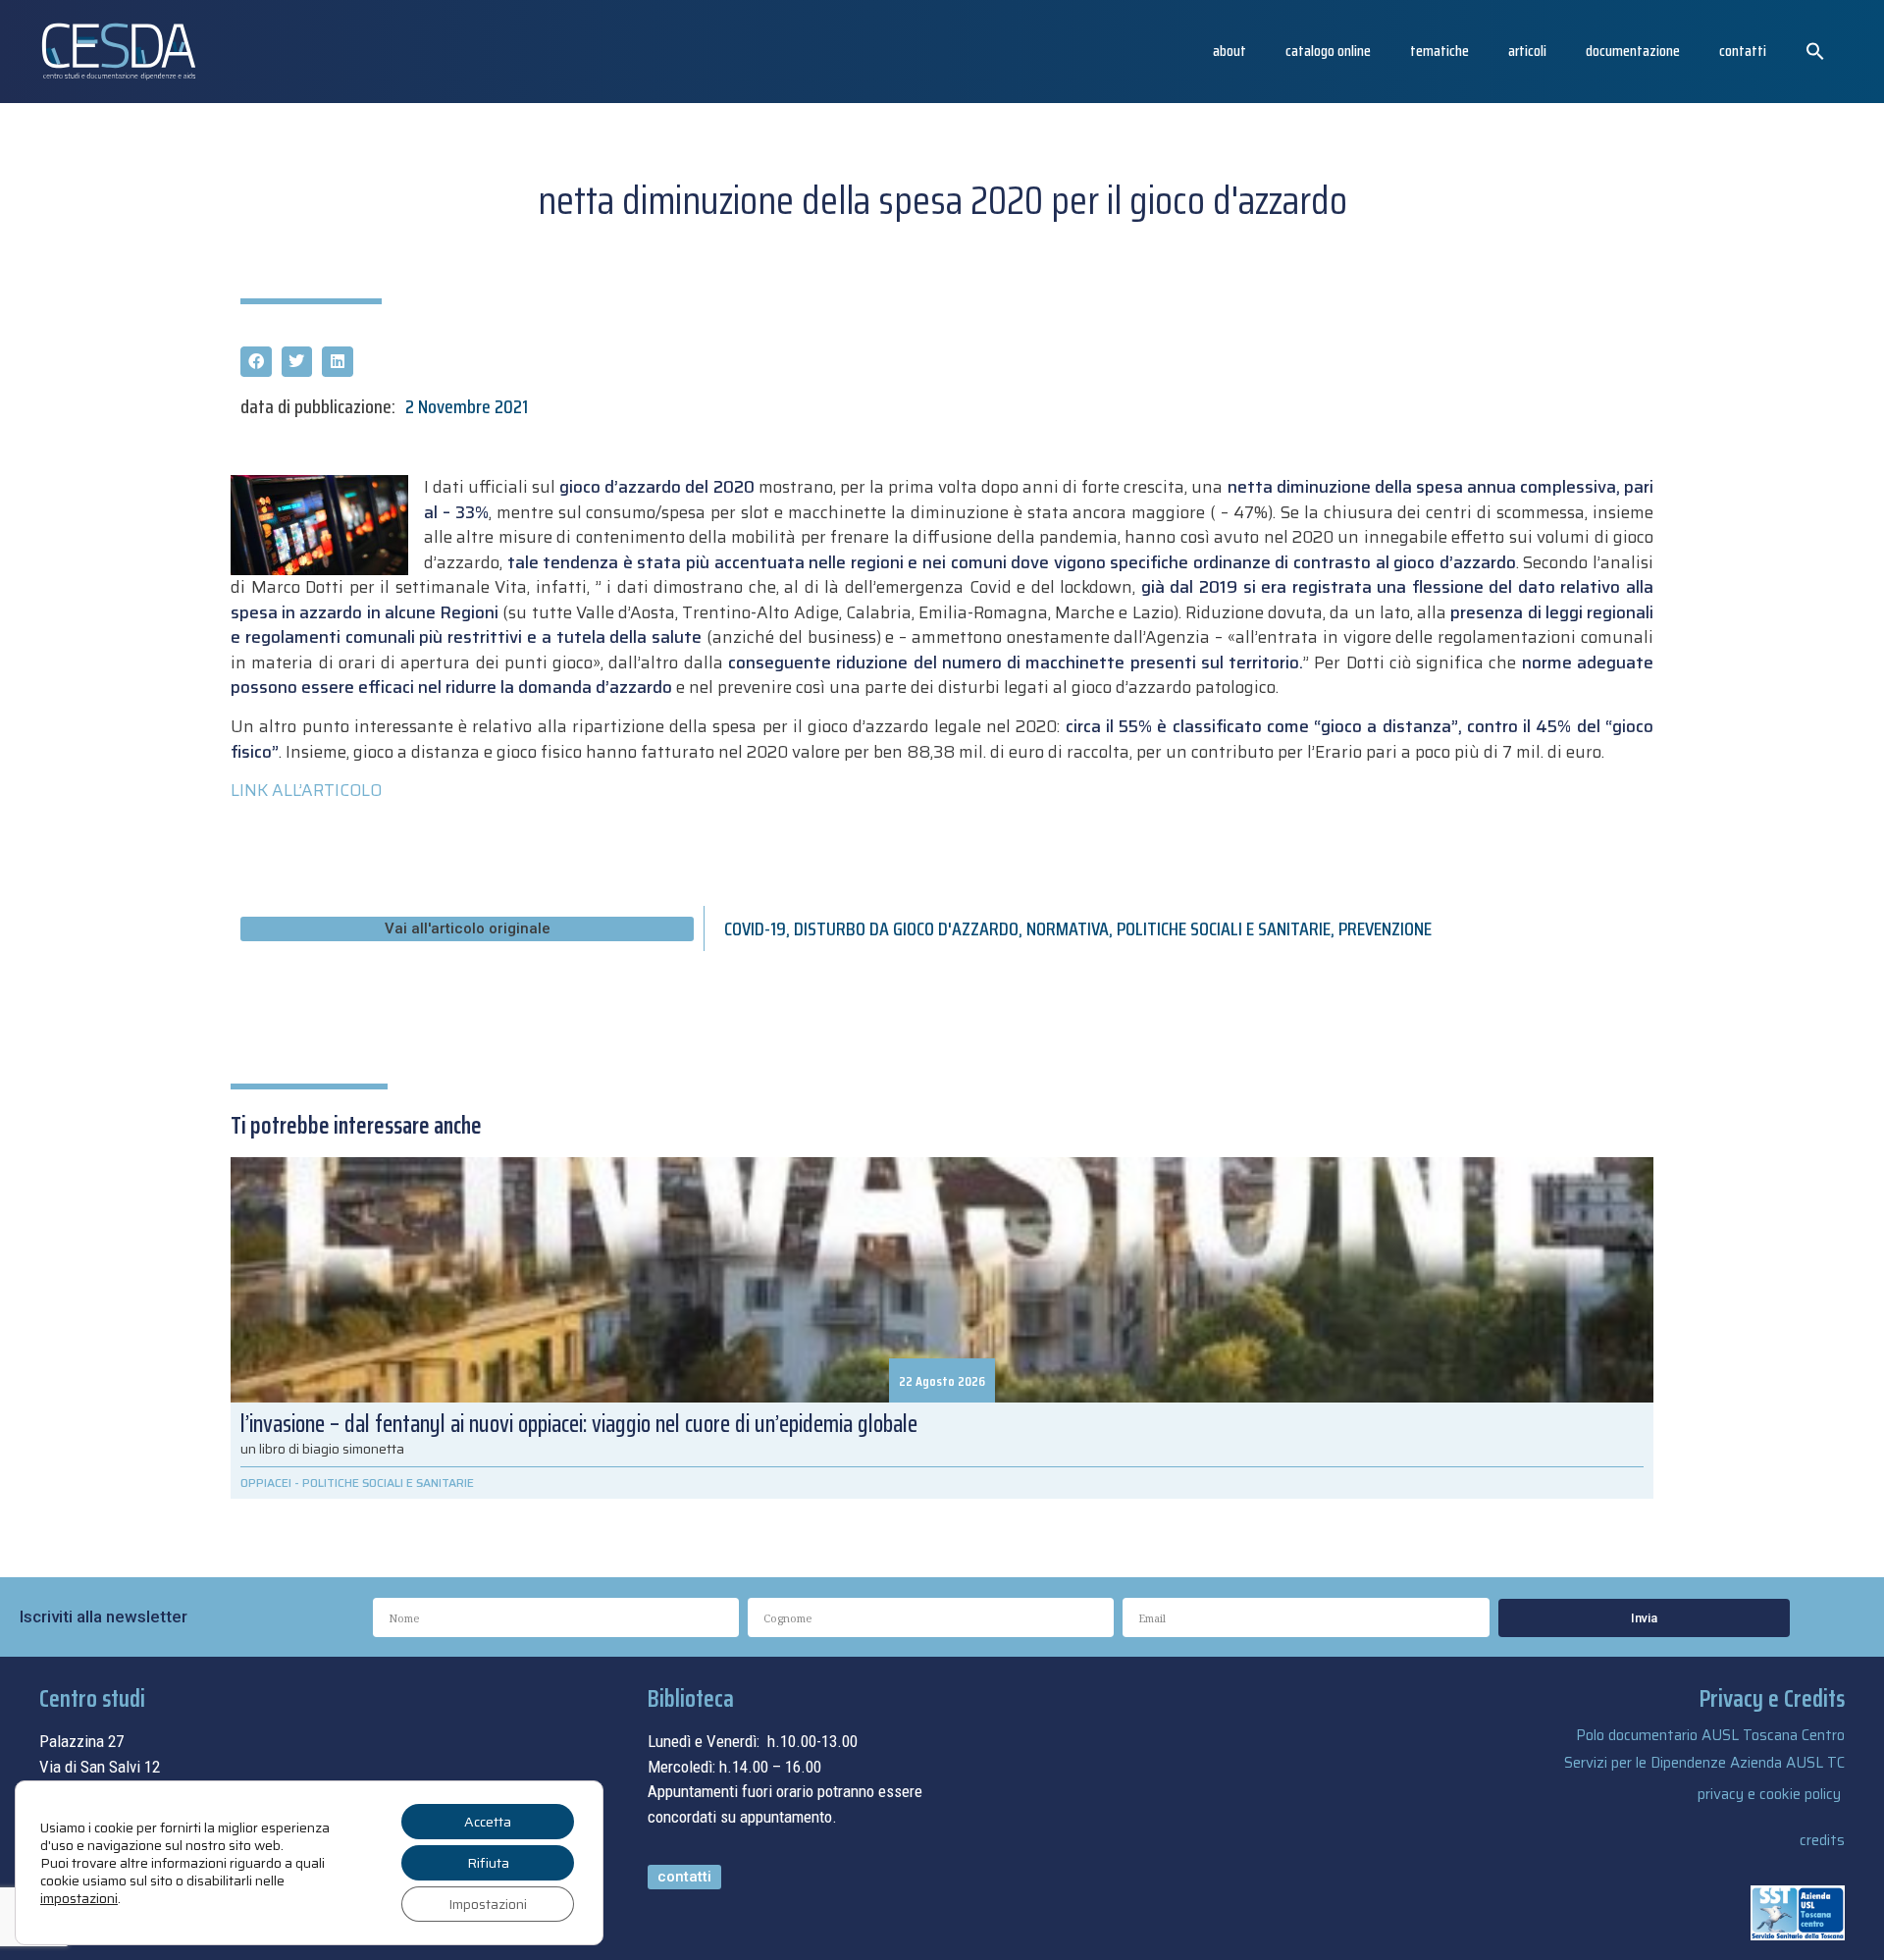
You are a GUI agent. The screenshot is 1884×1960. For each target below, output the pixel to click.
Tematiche (1439, 51)
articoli (1527, 51)
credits (1822, 1840)
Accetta (488, 1822)
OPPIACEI (266, 1483)
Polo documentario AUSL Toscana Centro (1710, 1735)
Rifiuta (488, 1863)
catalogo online (1328, 51)
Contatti (1743, 51)
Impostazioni (488, 1904)
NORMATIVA (1068, 928)
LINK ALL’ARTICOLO (306, 790)
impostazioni (79, 1898)
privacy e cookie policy (1769, 1794)
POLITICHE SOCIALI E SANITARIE (1224, 928)
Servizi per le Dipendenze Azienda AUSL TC (1704, 1763)
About (1230, 51)
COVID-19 (755, 928)
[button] (1815, 51)
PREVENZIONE (1385, 928)
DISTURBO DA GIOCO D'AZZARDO (906, 928)
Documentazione (1633, 51)
